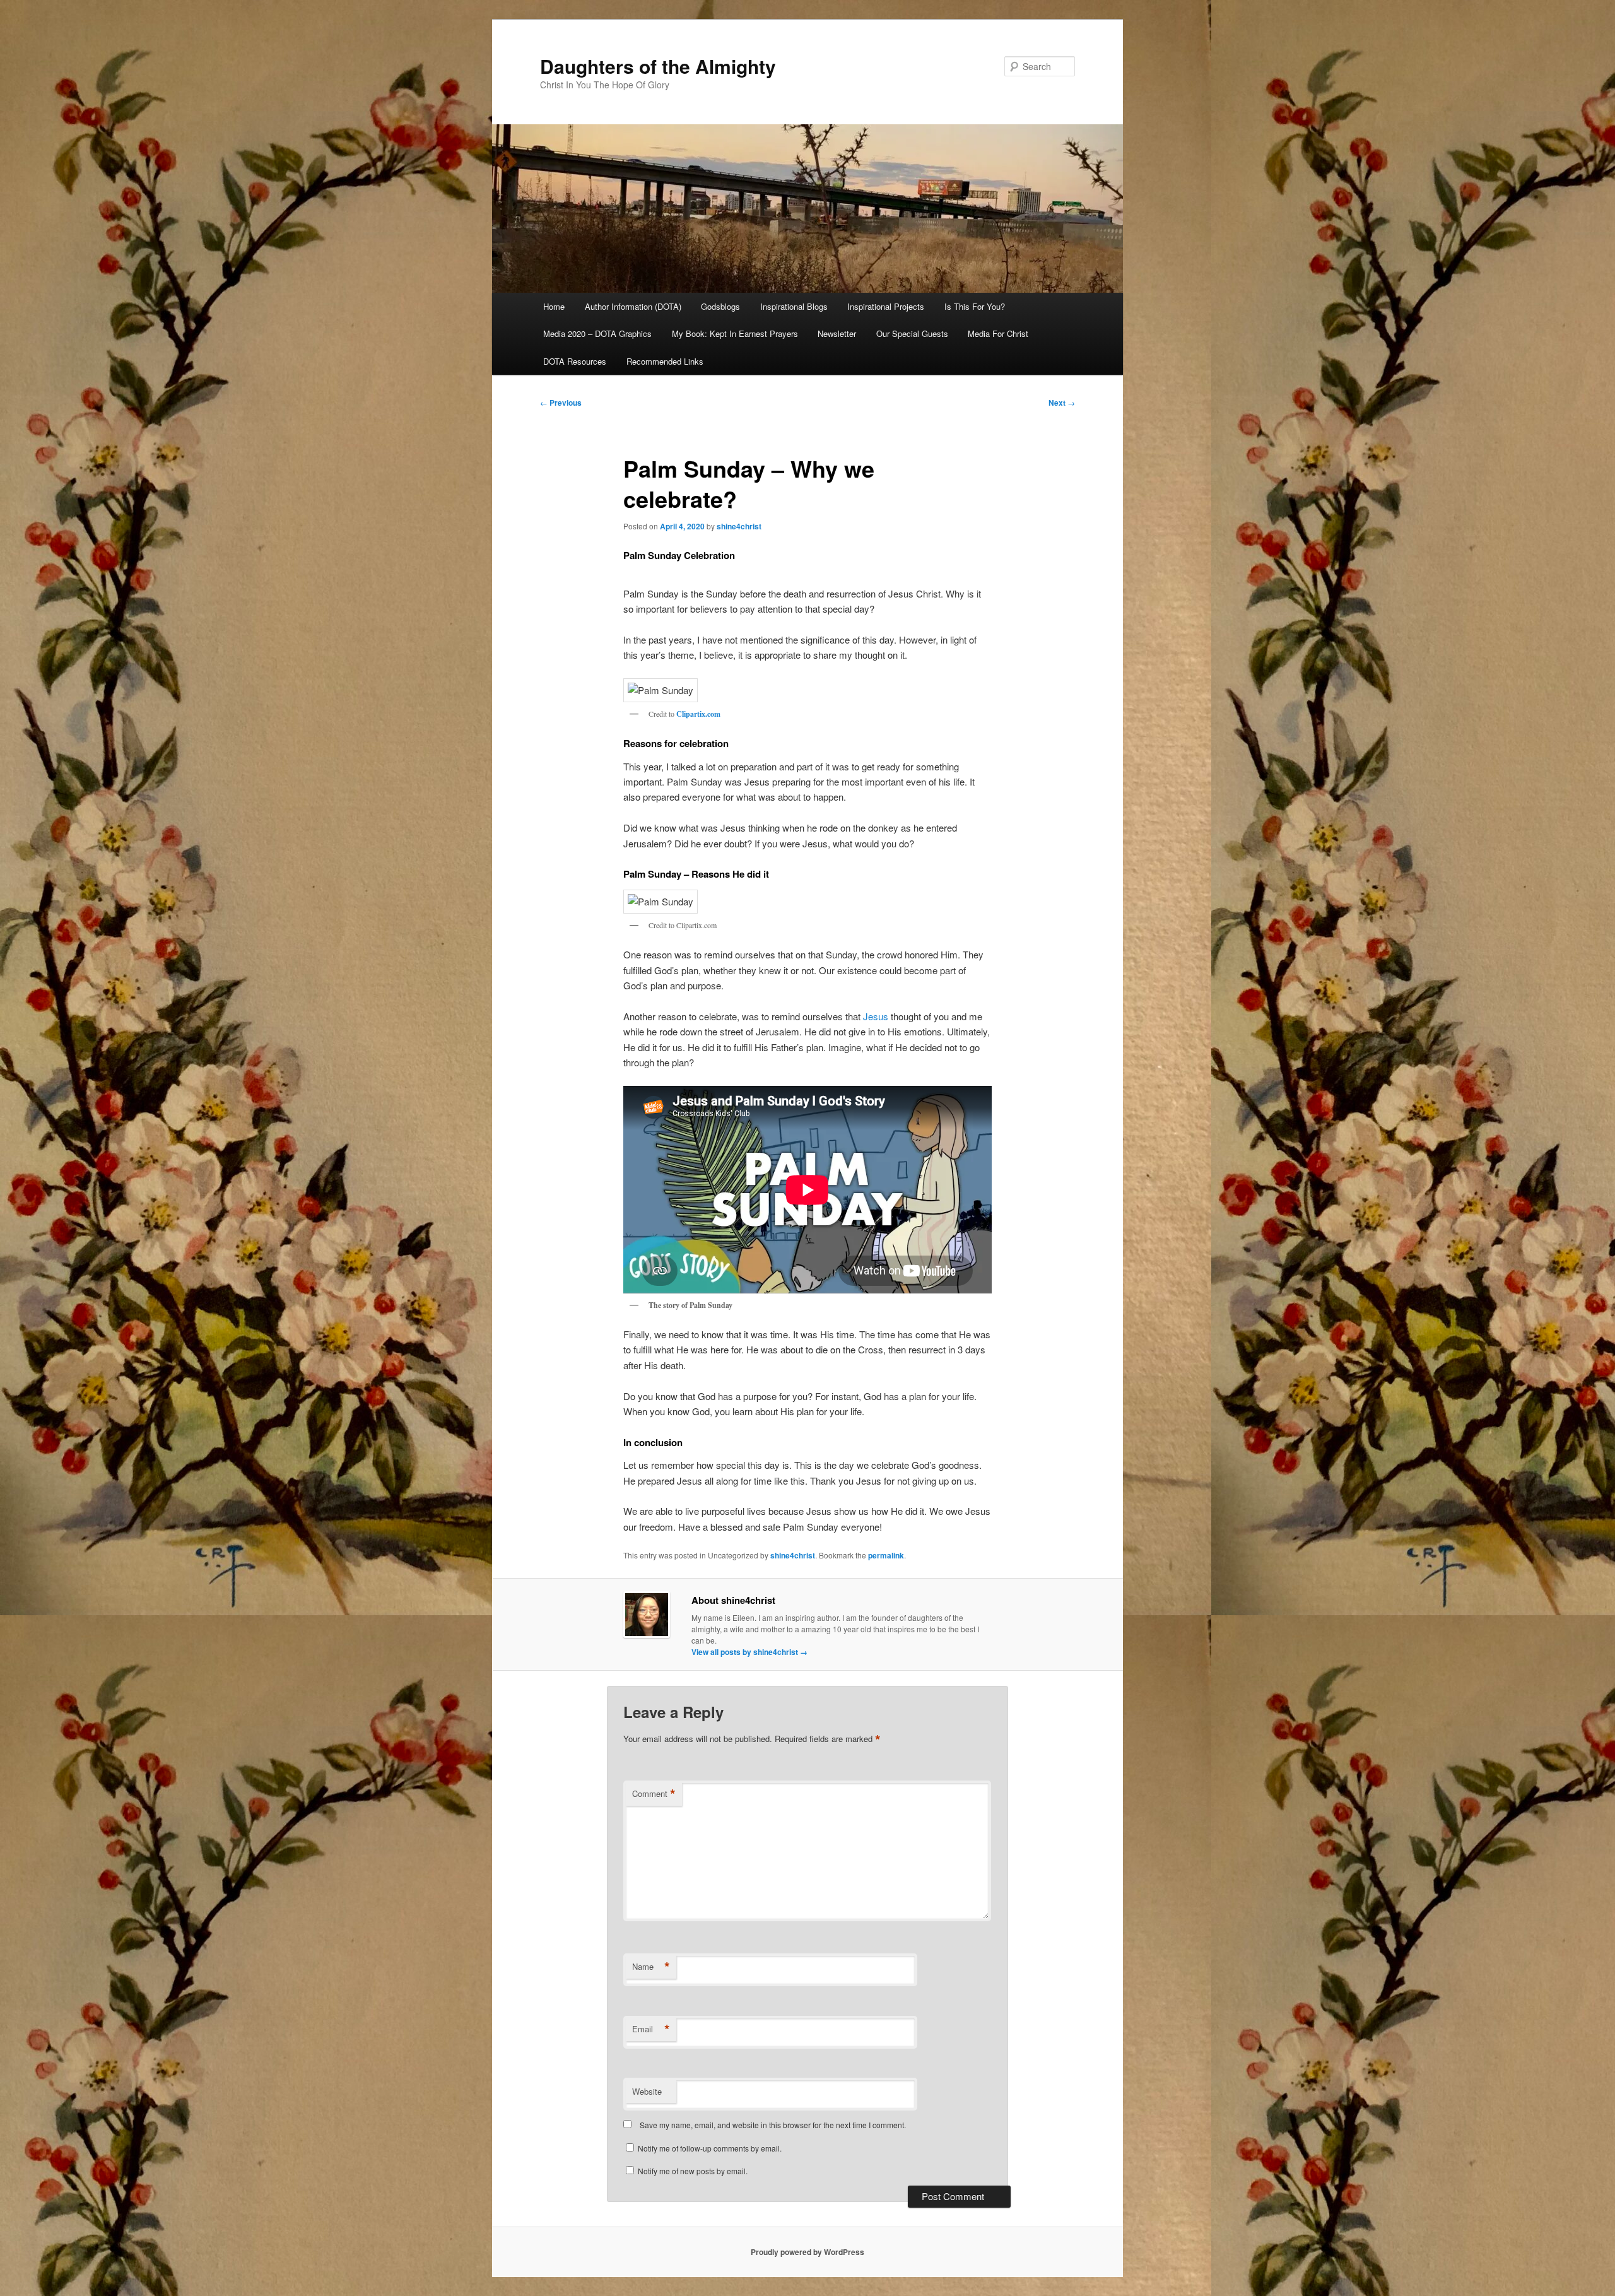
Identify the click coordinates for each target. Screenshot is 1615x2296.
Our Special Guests (912, 333)
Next (1062, 403)
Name (651, 1967)
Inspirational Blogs (794, 306)
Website (647, 2091)
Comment (654, 1794)
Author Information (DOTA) (633, 306)
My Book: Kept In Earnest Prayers (735, 333)
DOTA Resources (575, 361)
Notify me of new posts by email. (693, 2171)
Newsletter (837, 333)
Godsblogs (720, 306)
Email (651, 2029)
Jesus (877, 1016)
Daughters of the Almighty (658, 66)
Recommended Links (665, 361)
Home (554, 306)
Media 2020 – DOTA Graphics (597, 333)
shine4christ (739, 526)
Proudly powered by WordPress (807, 2252)
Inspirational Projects (886, 306)
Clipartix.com (698, 714)
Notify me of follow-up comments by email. (710, 2148)
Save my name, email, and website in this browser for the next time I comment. (773, 2125)
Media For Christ (998, 333)
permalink (886, 1555)
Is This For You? (975, 306)
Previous (561, 403)
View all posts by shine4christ (749, 1652)
